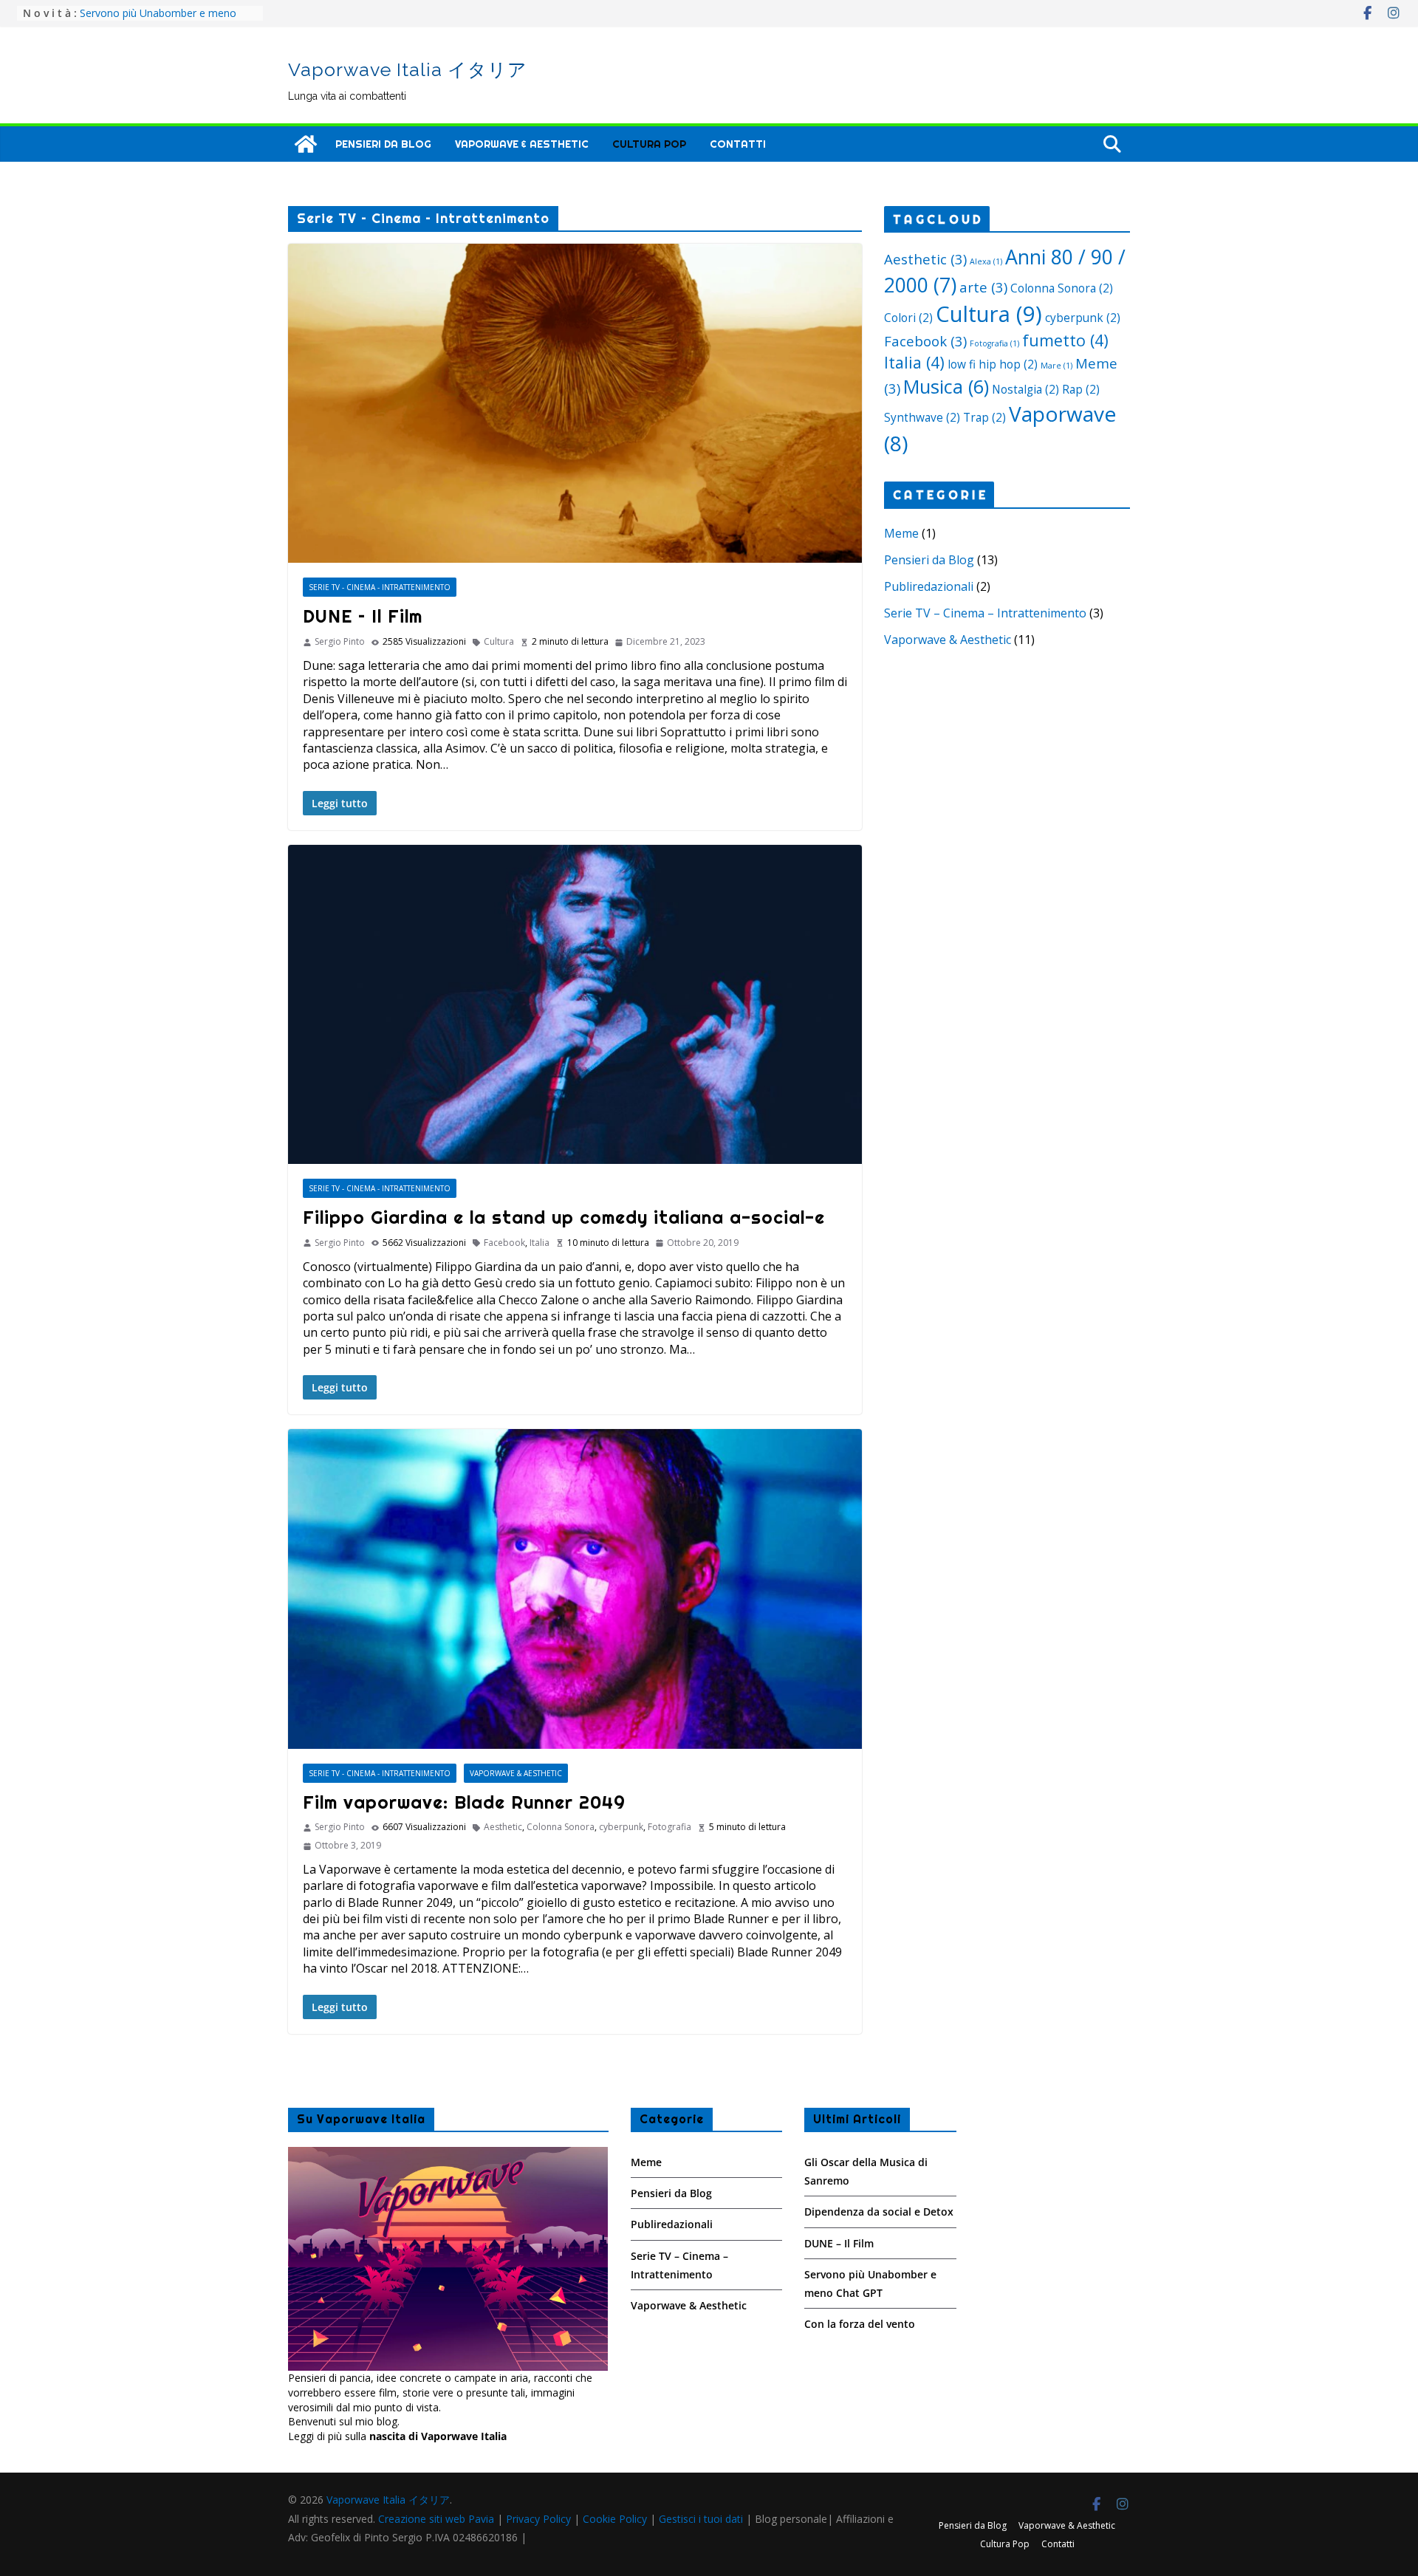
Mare (1056, 366)
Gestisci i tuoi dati (701, 2519)
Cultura (499, 642)
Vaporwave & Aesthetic (522, 144)
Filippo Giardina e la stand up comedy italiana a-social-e (564, 1217)
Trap (984, 417)
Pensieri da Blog (383, 144)
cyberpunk (621, 1827)
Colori (908, 318)
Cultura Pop (649, 144)
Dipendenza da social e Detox (879, 2212)
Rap (1081, 389)
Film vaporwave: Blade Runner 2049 (464, 1802)
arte (983, 287)
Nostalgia (1025, 389)
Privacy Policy (538, 2519)
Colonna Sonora (561, 1827)
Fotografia (669, 1827)
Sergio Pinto (340, 642)
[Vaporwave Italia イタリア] (306, 144)
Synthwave (922, 417)
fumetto (1065, 340)
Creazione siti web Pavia (438, 2519)
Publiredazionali (929, 586)
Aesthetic (503, 1827)
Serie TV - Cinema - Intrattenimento (380, 587)
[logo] (448, 2154)
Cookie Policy (615, 2519)
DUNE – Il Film (363, 616)
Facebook (504, 1243)
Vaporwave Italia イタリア (408, 69)
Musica (946, 386)
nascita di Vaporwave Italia (438, 2436)
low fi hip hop (993, 364)
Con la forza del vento (860, 2324)
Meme (901, 533)
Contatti (738, 144)
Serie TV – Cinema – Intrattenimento (985, 613)
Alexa (986, 261)
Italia (540, 1243)
